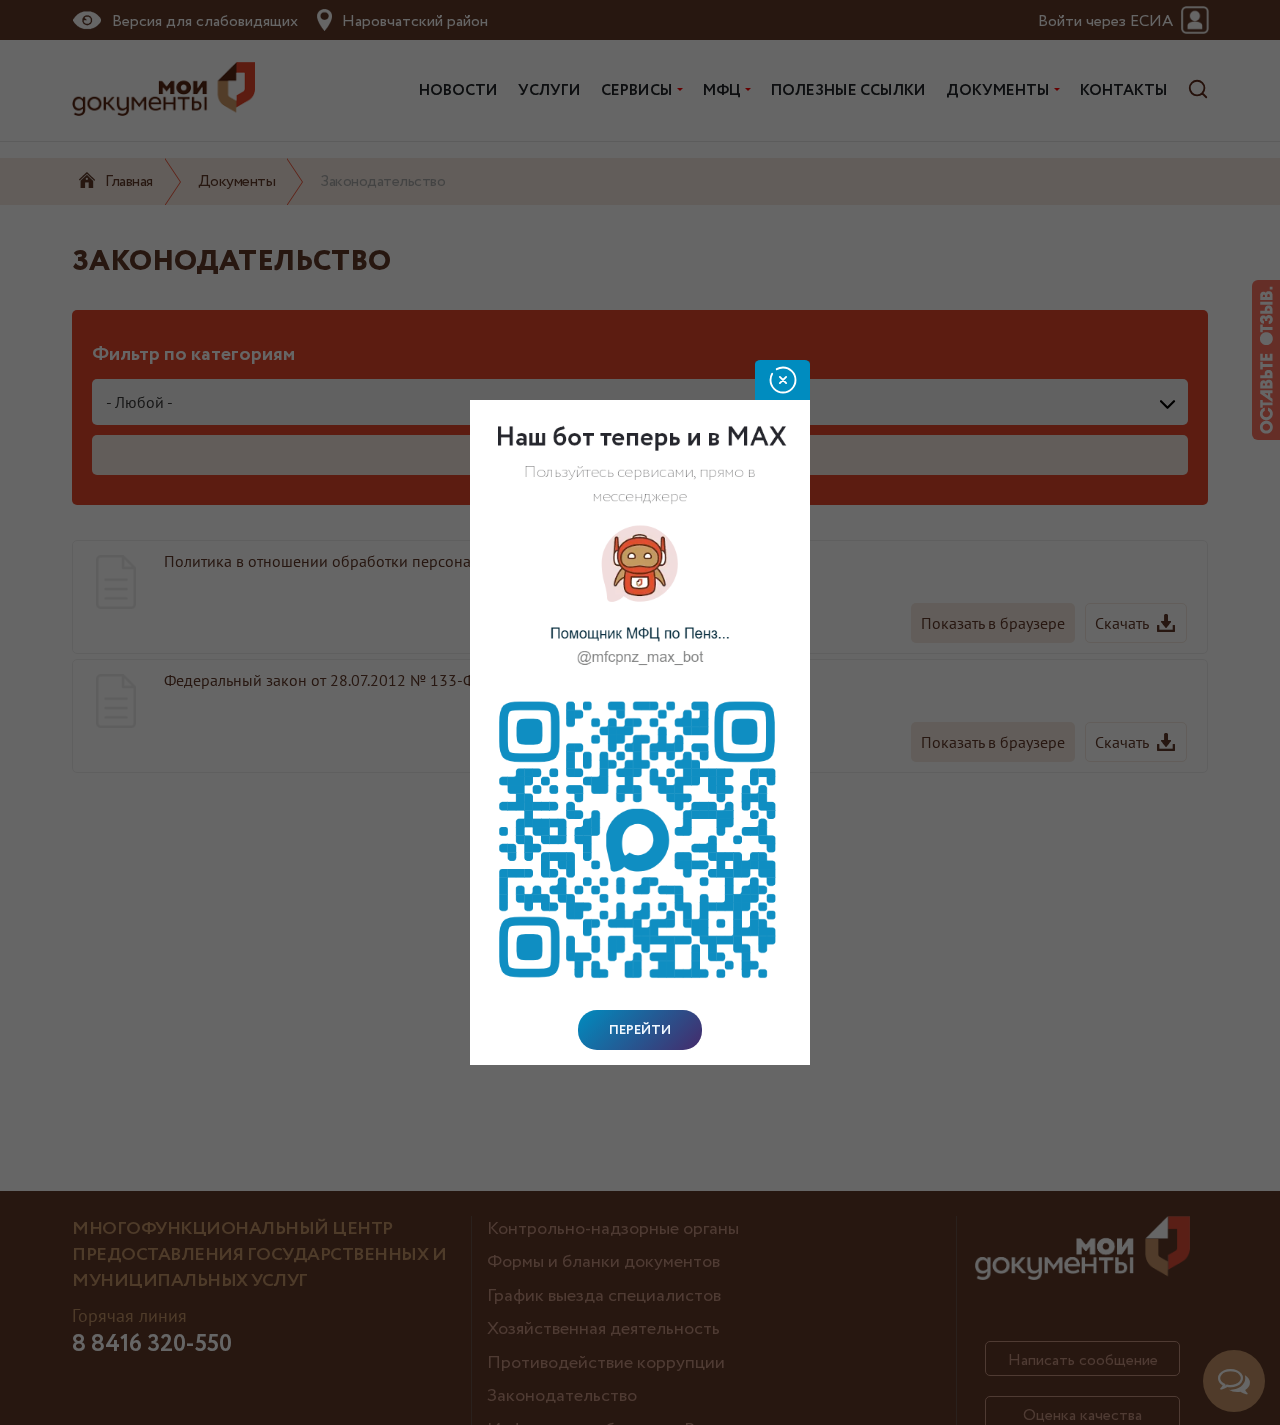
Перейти (640, 1030)
